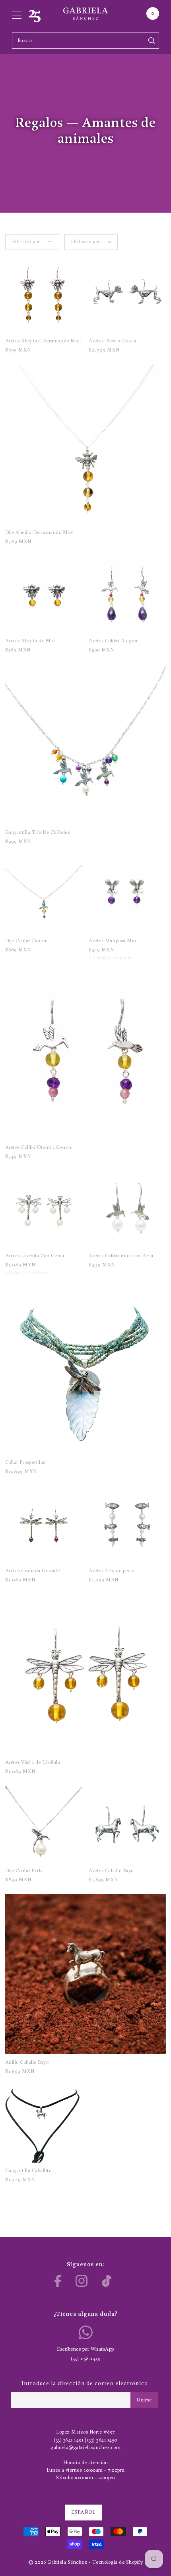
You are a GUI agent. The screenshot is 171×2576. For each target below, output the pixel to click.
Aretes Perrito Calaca (113, 341)
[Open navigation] (17, 13)
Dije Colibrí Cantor (26, 941)
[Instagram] (82, 2281)
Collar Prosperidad (26, 1463)
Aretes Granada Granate (33, 1571)
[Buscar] (152, 41)
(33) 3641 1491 (68, 2440)
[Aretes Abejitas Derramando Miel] (44, 295)
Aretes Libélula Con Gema (35, 1256)
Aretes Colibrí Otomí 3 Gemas (39, 1148)
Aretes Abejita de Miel (31, 641)
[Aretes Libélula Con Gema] (44, 1209)
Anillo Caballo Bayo (27, 2062)
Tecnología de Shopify (118, 2562)
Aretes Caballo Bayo (111, 1871)
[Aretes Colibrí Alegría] (127, 594)
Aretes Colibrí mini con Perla (121, 1256)
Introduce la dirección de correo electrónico (85, 2384)
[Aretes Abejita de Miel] (44, 594)
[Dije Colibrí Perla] (44, 1824)
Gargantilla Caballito (28, 2171)
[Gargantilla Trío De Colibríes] (85, 744)
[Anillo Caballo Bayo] (85, 1974)
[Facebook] (58, 2281)
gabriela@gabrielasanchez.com (85, 2448)
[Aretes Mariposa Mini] (127, 894)
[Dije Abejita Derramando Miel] (85, 444)
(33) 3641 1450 (102, 2440)
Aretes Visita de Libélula (33, 1762)
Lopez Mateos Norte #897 (85, 2432)
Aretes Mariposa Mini (113, 941)
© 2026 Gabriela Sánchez (58, 2562)
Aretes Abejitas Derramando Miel (43, 341)
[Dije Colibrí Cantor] (44, 894)
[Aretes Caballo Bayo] (127, 1824)
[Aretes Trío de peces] (127, 1525)
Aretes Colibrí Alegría (113, 641)
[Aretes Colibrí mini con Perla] (127, 1209)
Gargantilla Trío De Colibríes (38, 833)
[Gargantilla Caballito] (44, 2124)
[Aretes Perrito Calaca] (127, 295)
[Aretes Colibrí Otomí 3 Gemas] (85, 1059)
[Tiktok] (107, 2281)
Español (83, 2512)
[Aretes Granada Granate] (44, 1525)
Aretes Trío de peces (112, 1571)
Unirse (144, 2400)
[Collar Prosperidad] (85, 1375)
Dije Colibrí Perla (24, 1871)
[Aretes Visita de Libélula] (85, 1674)
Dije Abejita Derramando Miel (39, 533)
